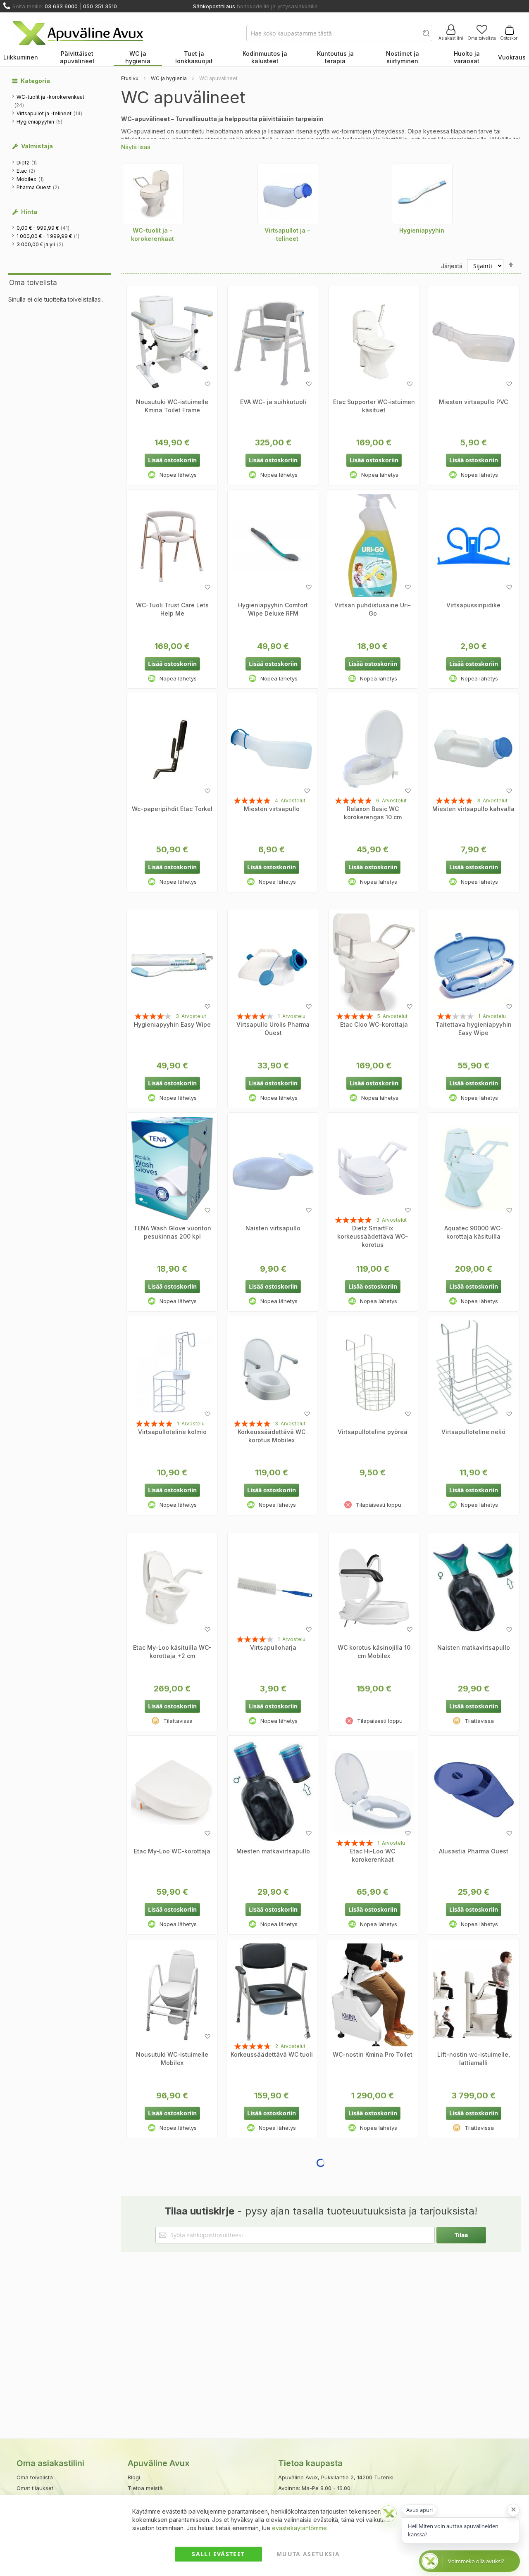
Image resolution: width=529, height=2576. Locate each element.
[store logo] (78, 33)
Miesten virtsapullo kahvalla (473, 809)
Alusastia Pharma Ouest (474, 1851)
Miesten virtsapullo (272, 809)
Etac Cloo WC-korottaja (374, 1024)
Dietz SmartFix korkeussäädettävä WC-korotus (373, 1236)
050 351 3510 (100, 6)
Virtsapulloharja (273, 1647)
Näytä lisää (136, 147)
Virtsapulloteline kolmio (172, 1432)
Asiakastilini (451, 38)
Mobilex (31, 179)
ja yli (40, 244)
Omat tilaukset (35, 2488)
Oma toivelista (482, 38)
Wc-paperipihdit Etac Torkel (172, 809)
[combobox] (339, 33)
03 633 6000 (61, 6)
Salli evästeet (218, 2554)
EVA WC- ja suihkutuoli (273, 402)
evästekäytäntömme (299, 2528)
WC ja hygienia (169, 78)
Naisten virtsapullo (273, 1228)
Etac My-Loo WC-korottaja (172, 1851)
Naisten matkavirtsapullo (474, 1647)
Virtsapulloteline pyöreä (373, 1432)
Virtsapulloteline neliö (473, 1432)
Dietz (27, 162)
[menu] (264, 58)
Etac (26, 171)
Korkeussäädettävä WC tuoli (272, 2054)
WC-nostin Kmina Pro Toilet (373, 2054)
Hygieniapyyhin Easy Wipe (172, 1024)
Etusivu (130, 78)
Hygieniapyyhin (40, 121)
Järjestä (452, 266)
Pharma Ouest (38, 187)
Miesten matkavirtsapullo (273, 1851)
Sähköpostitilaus (214, 6)
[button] (207, 384)
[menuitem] (21, 58)
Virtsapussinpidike (473, 605)
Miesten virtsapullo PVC (473, 402)
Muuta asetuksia (308, 2554)
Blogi (134, 2477)
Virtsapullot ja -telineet (50, 113)
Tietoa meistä (145, 2488)
